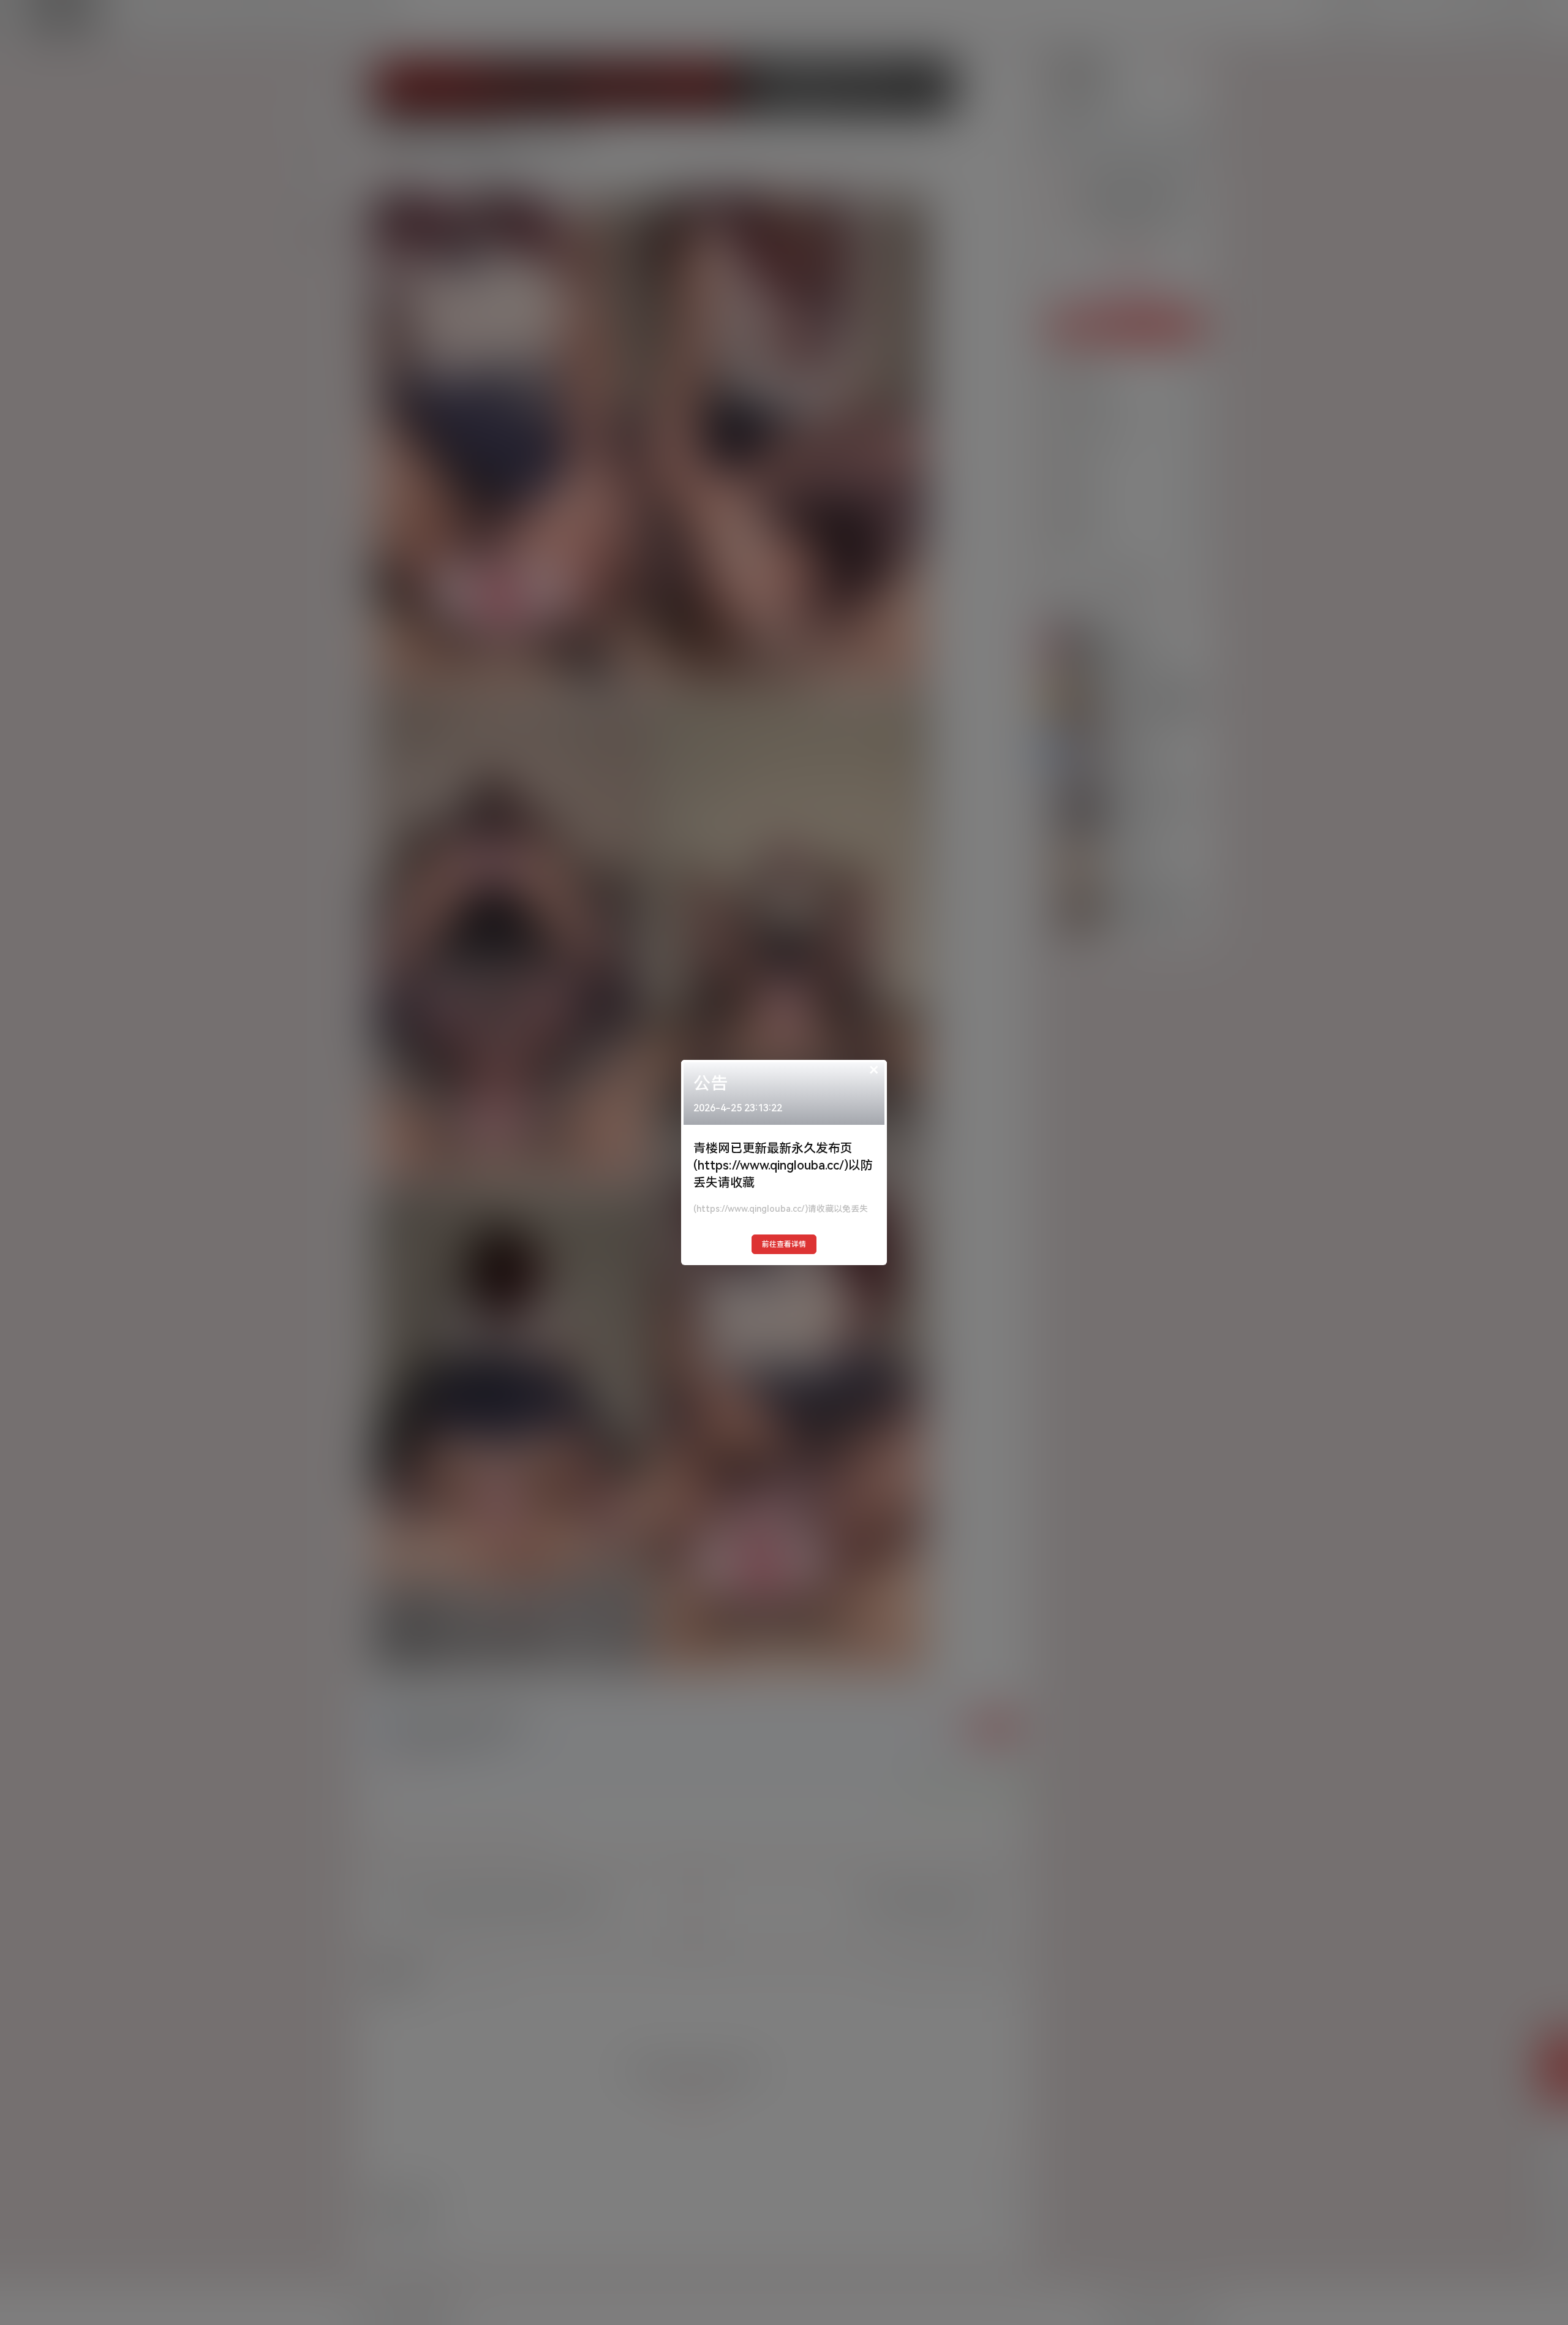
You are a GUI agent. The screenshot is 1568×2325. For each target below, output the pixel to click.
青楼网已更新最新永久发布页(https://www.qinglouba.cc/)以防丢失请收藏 (783, 1165)
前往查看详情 (784, 1244)
